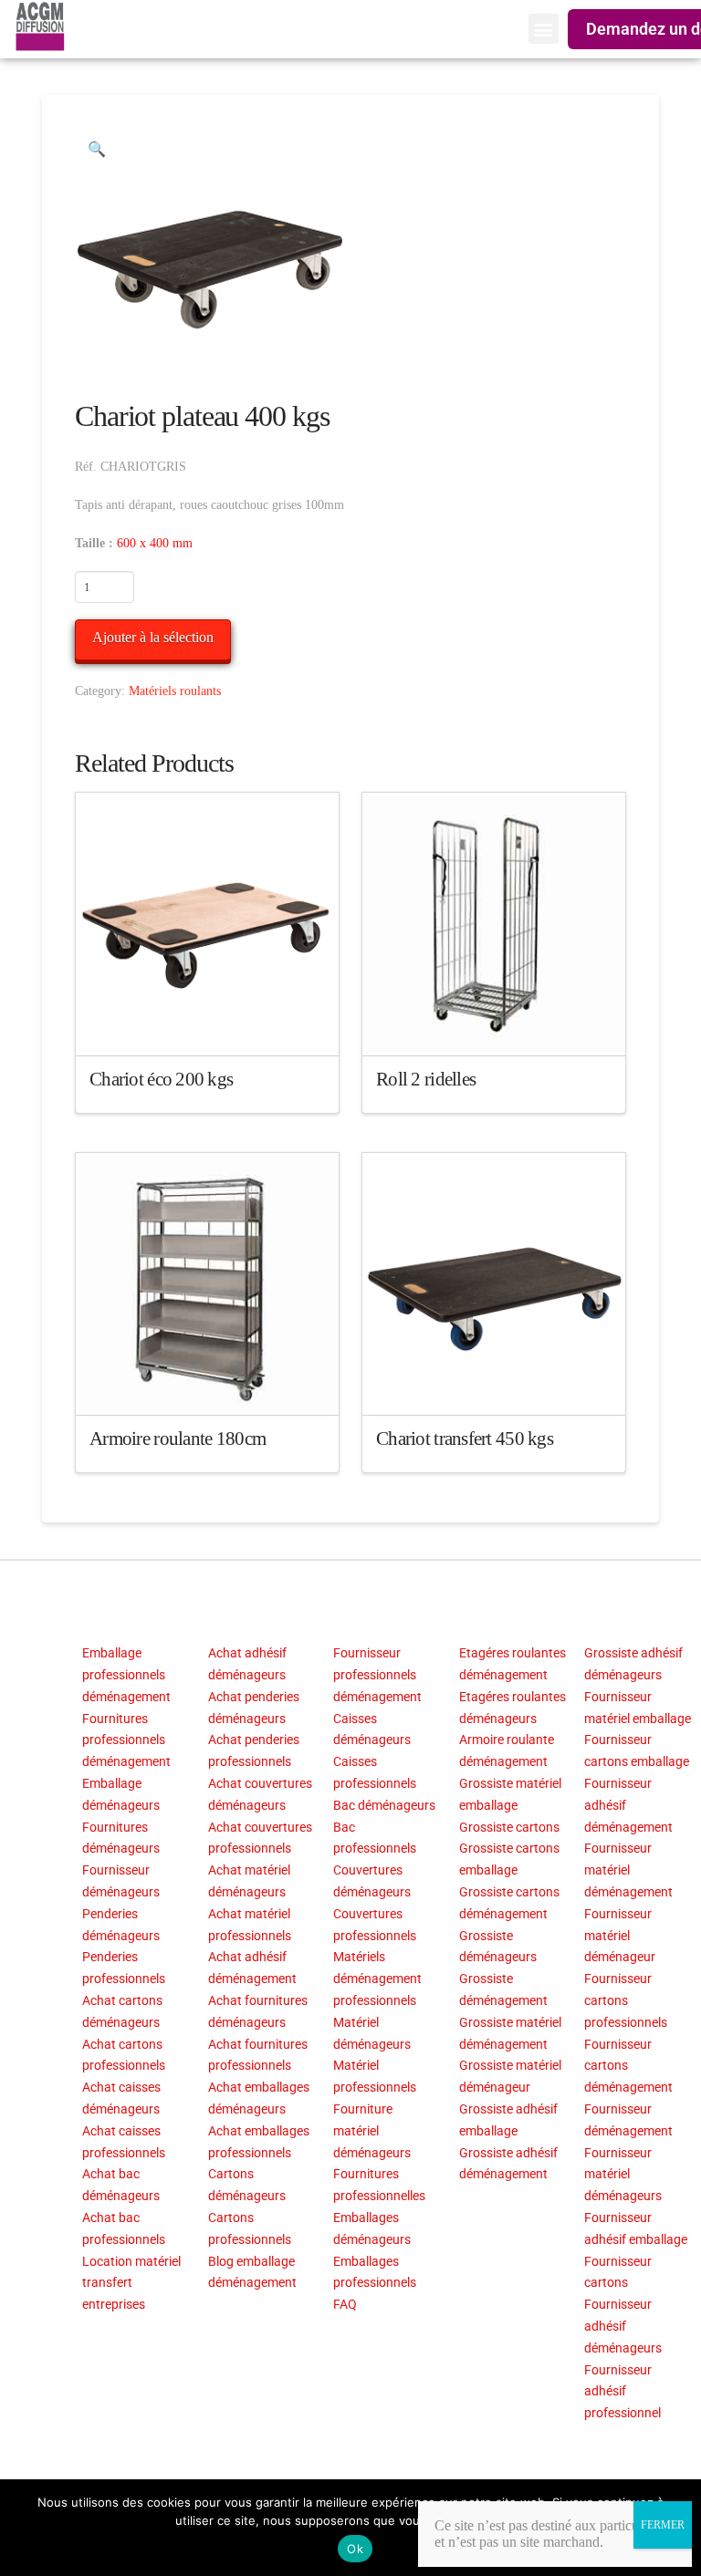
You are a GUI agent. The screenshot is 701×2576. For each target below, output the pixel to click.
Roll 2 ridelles (426, 1079)
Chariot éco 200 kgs (161, 1079)
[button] (544, 29)
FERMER (663, 2525)
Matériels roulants (175, 691)
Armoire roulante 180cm (178, 1439)
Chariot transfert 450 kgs (465, 1439)
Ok (355, 2549)
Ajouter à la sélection (153, 637)
